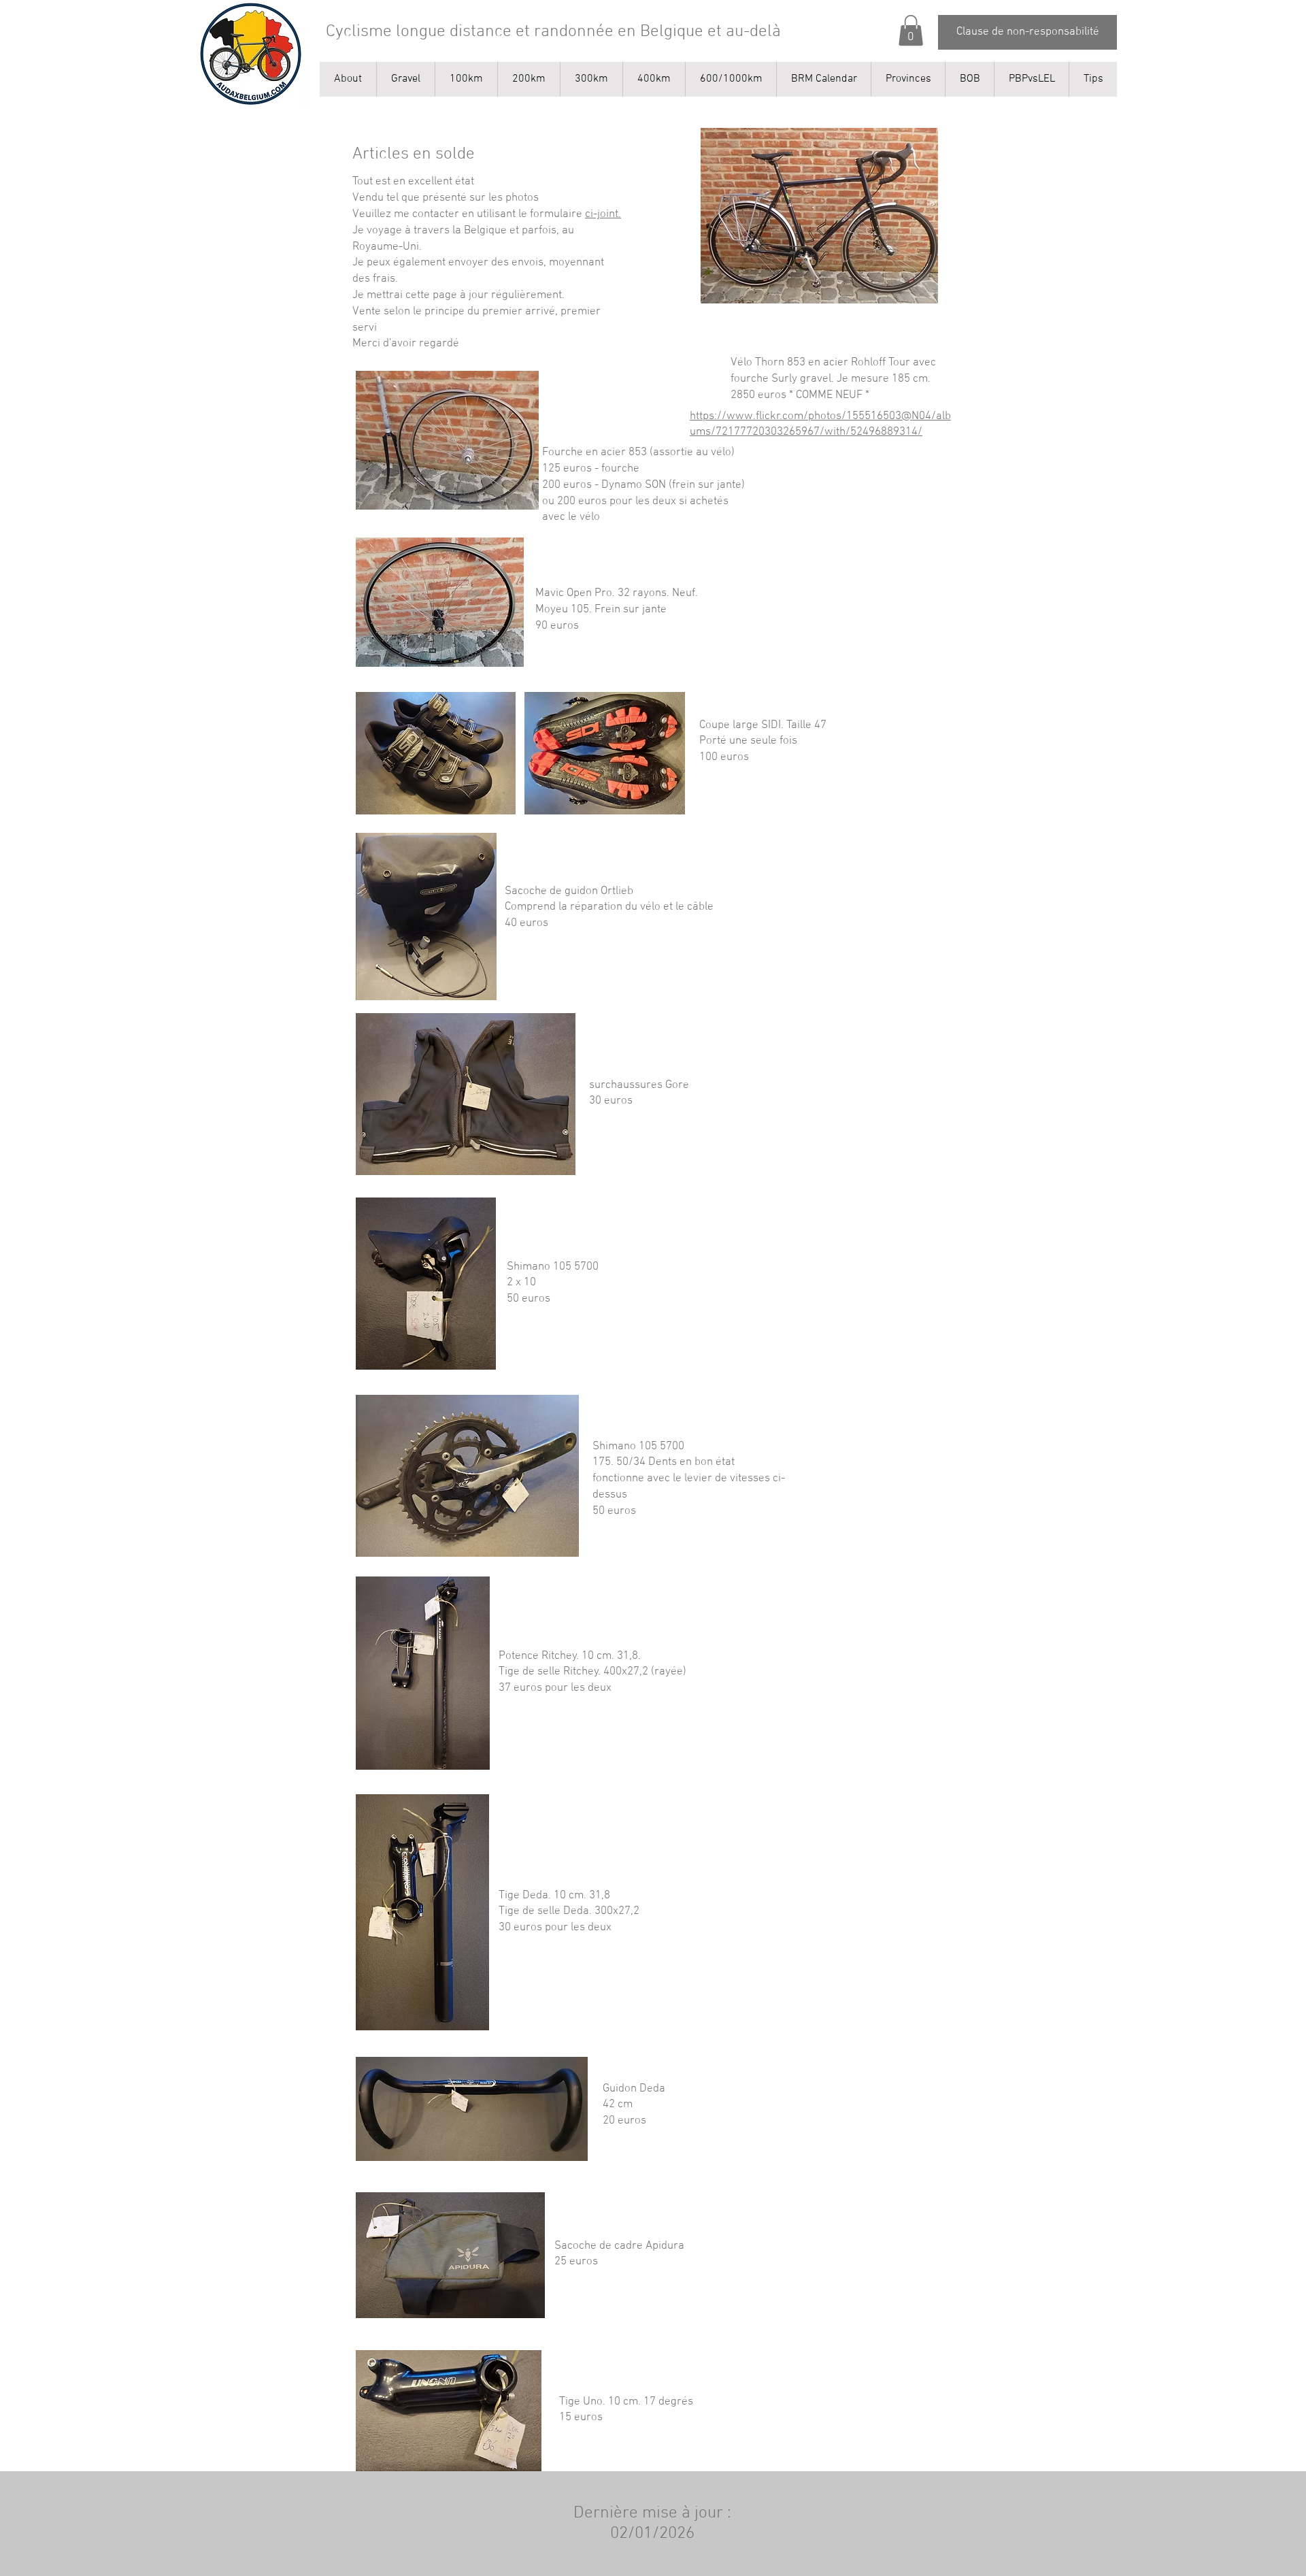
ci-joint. (603, 214)
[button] (911, 30)
